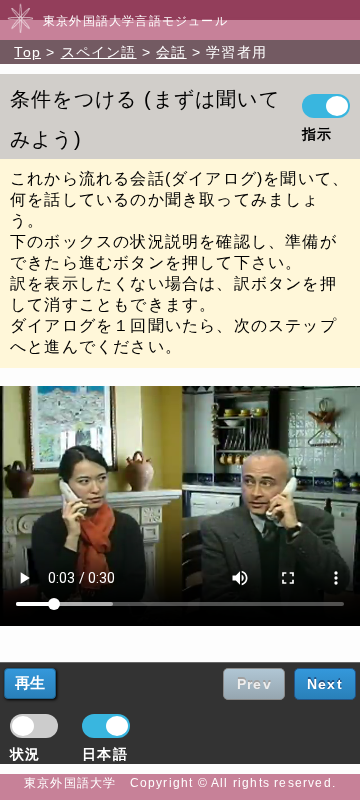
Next (325, 684)
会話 (171, 52)
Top (27, 52)
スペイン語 (99, 52)
